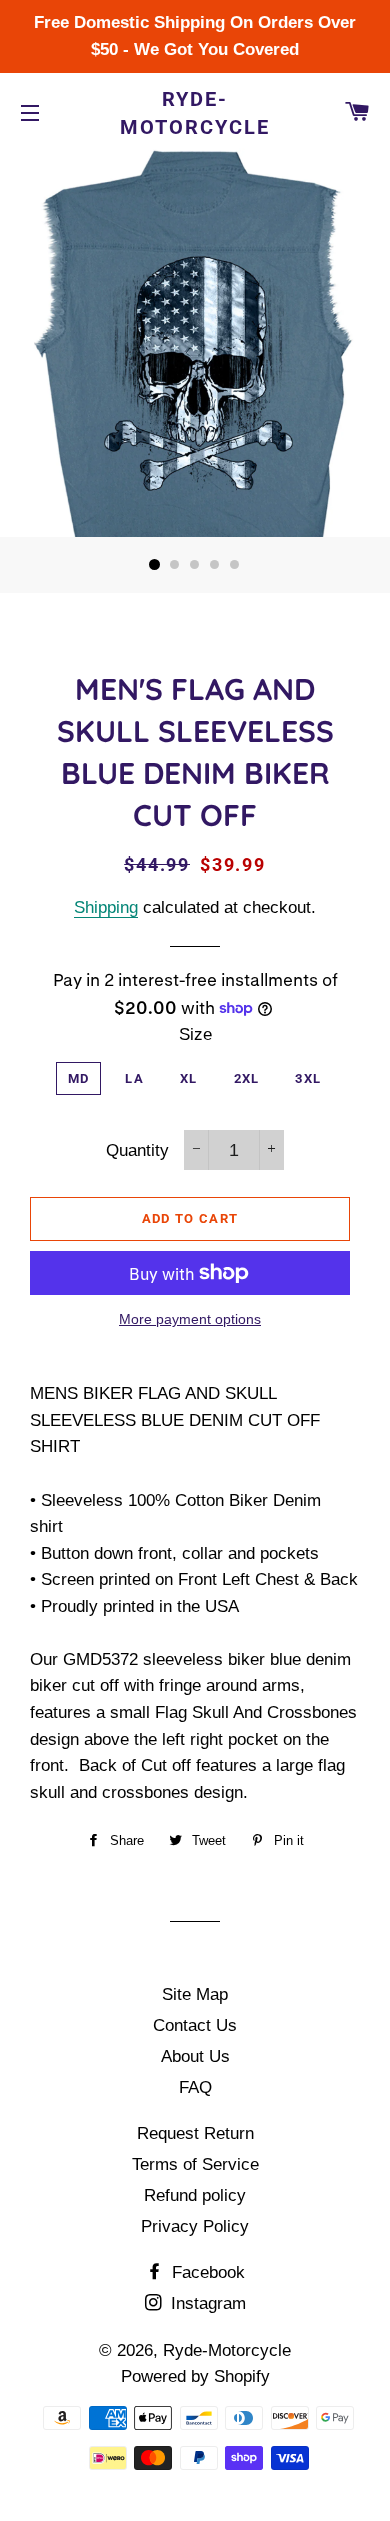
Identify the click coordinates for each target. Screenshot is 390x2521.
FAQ (195, 2087)
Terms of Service (195, 2164)
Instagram (206, 2303)
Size (195, 1034)
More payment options (190, 1319)
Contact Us (195, 2025)
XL (189, 1078)
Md (79, 1078)
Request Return (195, 2133)
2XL (247, 1078)
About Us (195, 2056)
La (134, 1078)
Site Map (195, 1994)
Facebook (206, 2272)
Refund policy (195, 2195)
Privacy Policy (195, 2226)
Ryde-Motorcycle (195, 113)
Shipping (106, 907)
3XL (308, 1078)
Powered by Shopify (195, 2376)
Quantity (137, 1150)
